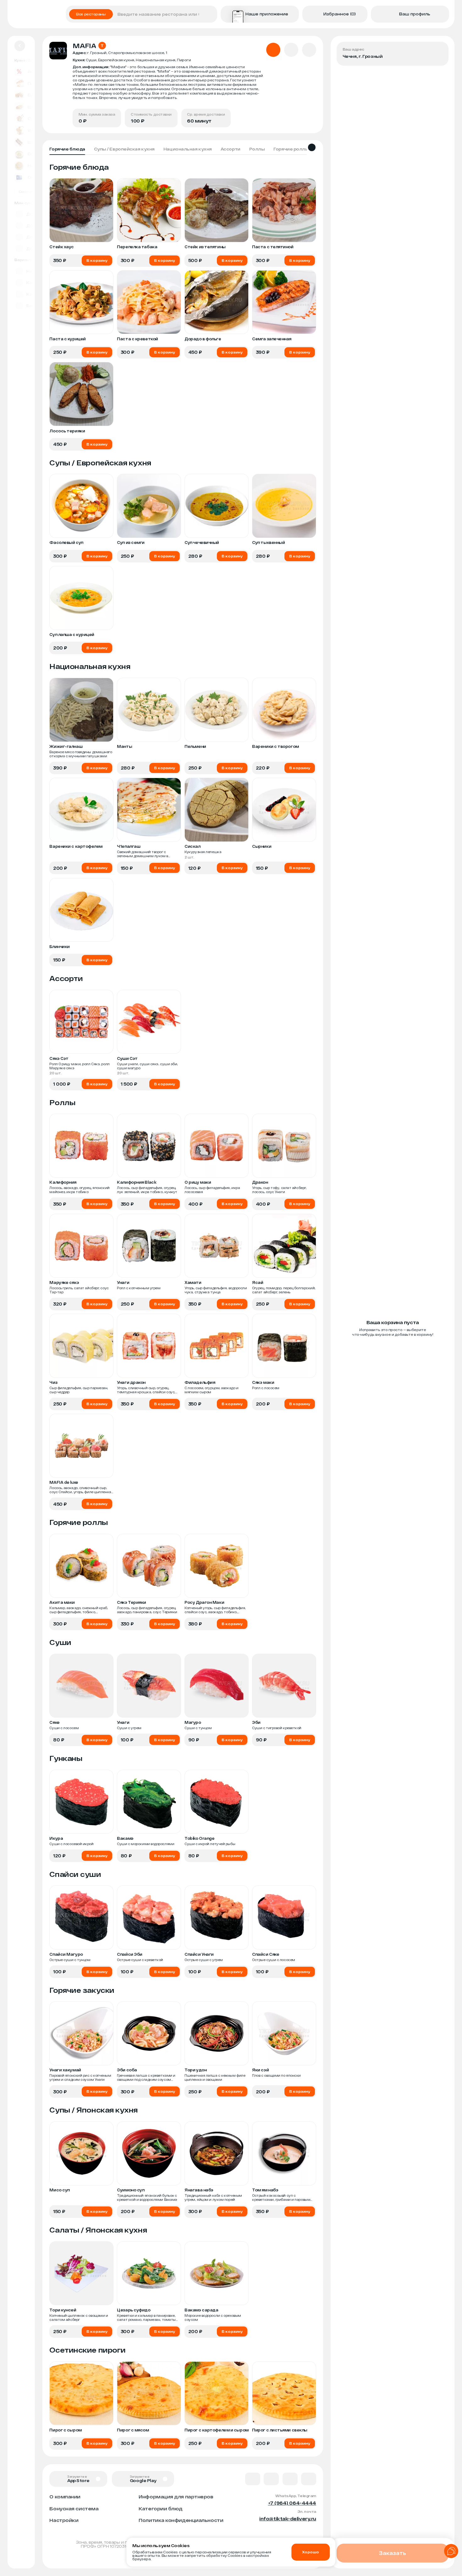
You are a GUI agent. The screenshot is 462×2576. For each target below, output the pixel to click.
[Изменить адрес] (439, 51)
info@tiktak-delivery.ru (288, 2518)
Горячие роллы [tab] (291, 149)
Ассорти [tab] (231, 149)
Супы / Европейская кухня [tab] (124, 149)
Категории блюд (161, 2508)
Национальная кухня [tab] (188, 149)
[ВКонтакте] (253, 2479)
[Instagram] (309, 2479)
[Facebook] (271, 2479)
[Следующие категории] (312, 147)
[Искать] (210, 14)
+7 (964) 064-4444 (292, 2503)
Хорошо (311, 2552)
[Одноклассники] (290, 2479)
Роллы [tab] (257, 149)
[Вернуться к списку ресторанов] (20, 46)
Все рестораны (91, 14)
